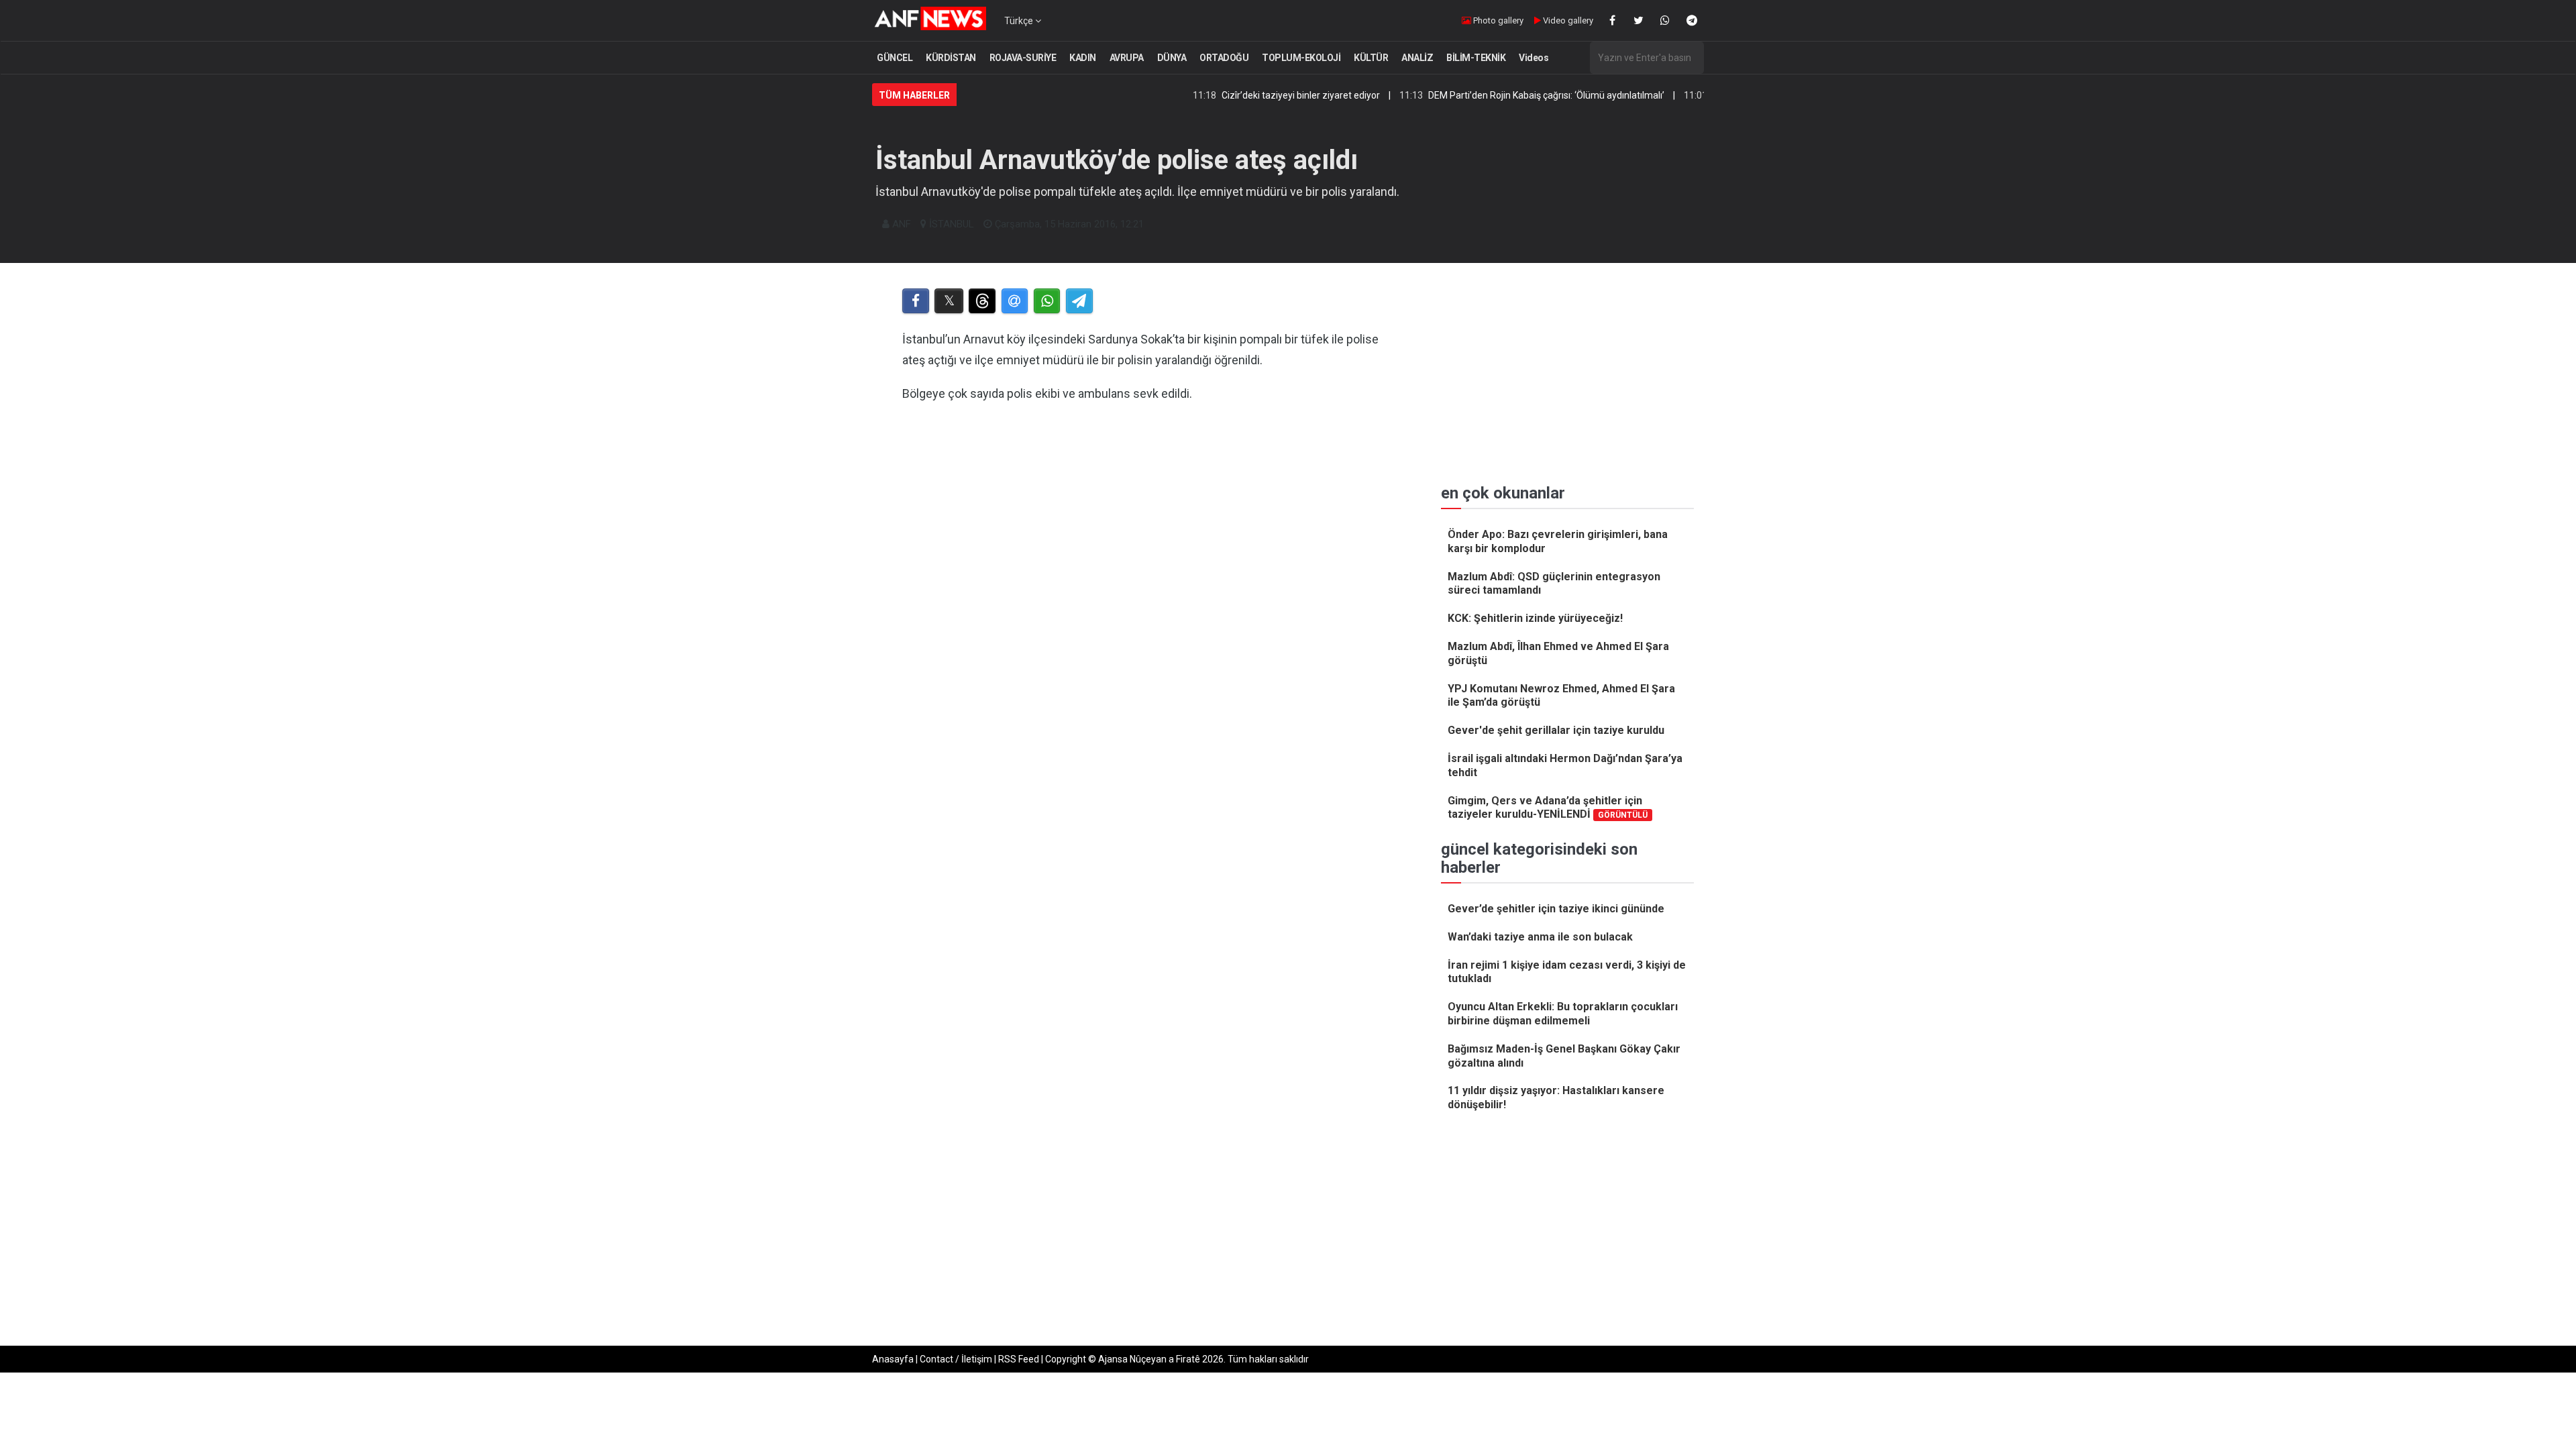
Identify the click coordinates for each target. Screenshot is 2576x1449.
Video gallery (1567, 20)
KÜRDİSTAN (951, 58)
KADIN (1083, 58)
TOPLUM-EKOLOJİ (1301, 58)
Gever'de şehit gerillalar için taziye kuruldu (1556, 730)
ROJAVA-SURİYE (1023, 58)
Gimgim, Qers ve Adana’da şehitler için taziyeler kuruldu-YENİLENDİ (1548, 808)
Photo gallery (1497, 20)
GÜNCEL (895, 58)
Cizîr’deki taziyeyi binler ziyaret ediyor (1239, 95)
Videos (1534, 58)
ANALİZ (1417, 58)
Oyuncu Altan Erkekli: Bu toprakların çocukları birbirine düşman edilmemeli (1563, 1014)
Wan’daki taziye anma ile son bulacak (1540, 937)
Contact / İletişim (956, 1359)
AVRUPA (1127, 58)
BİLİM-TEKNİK (1476, 58)
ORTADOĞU (1224, 58)
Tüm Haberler (914, 95)
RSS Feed (1019, 1359)
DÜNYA (1172, 58)
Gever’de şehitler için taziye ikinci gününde (1556, 909)
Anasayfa (893, 1359)
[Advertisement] (1148, 552)
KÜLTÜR (1371, 58)
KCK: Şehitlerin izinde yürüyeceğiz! (1535, 618)
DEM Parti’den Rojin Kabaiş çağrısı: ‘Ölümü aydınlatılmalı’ (1485, 95)
